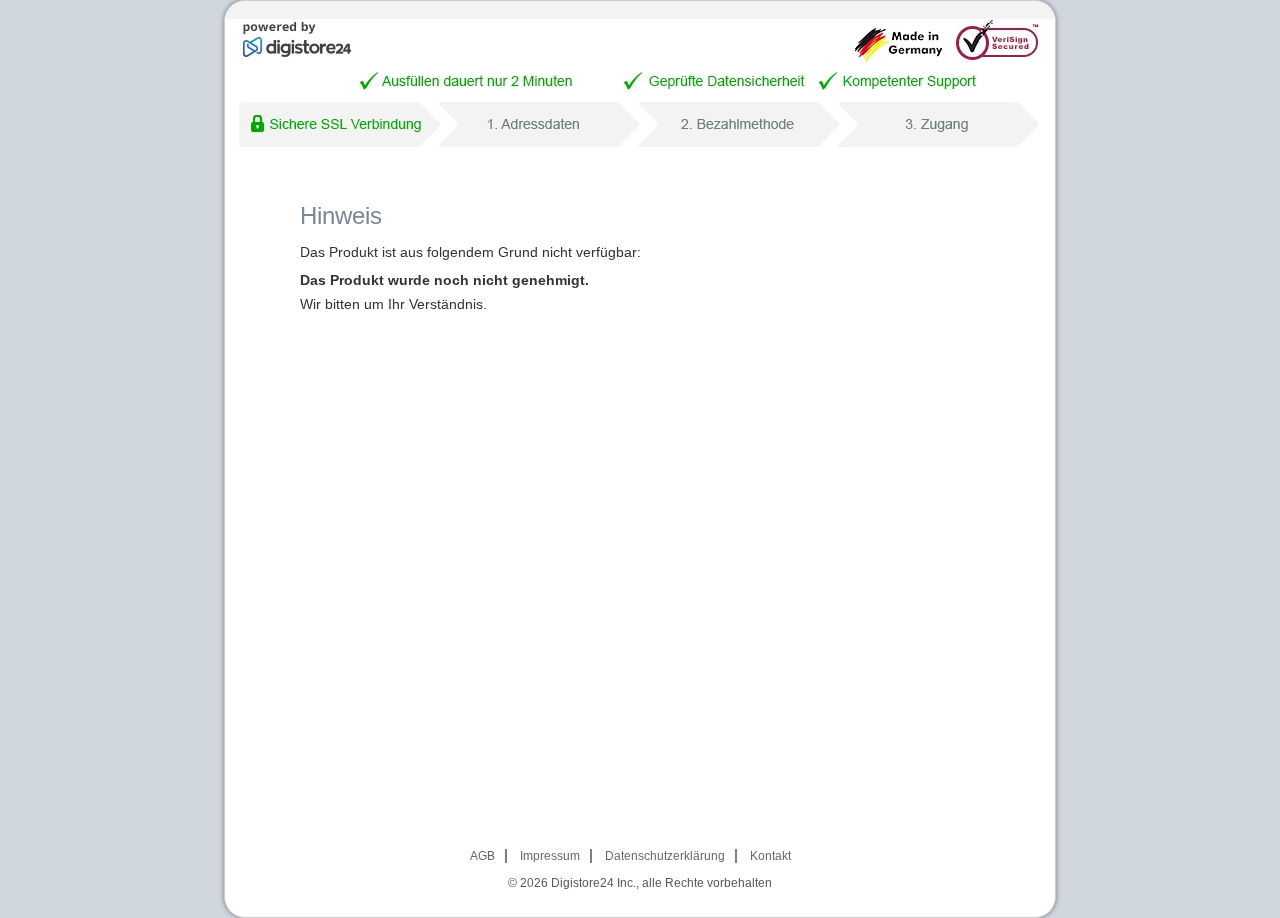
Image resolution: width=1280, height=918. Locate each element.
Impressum (550, 856)
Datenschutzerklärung (665, 856)
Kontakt (770, 856)
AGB (482, 856)
